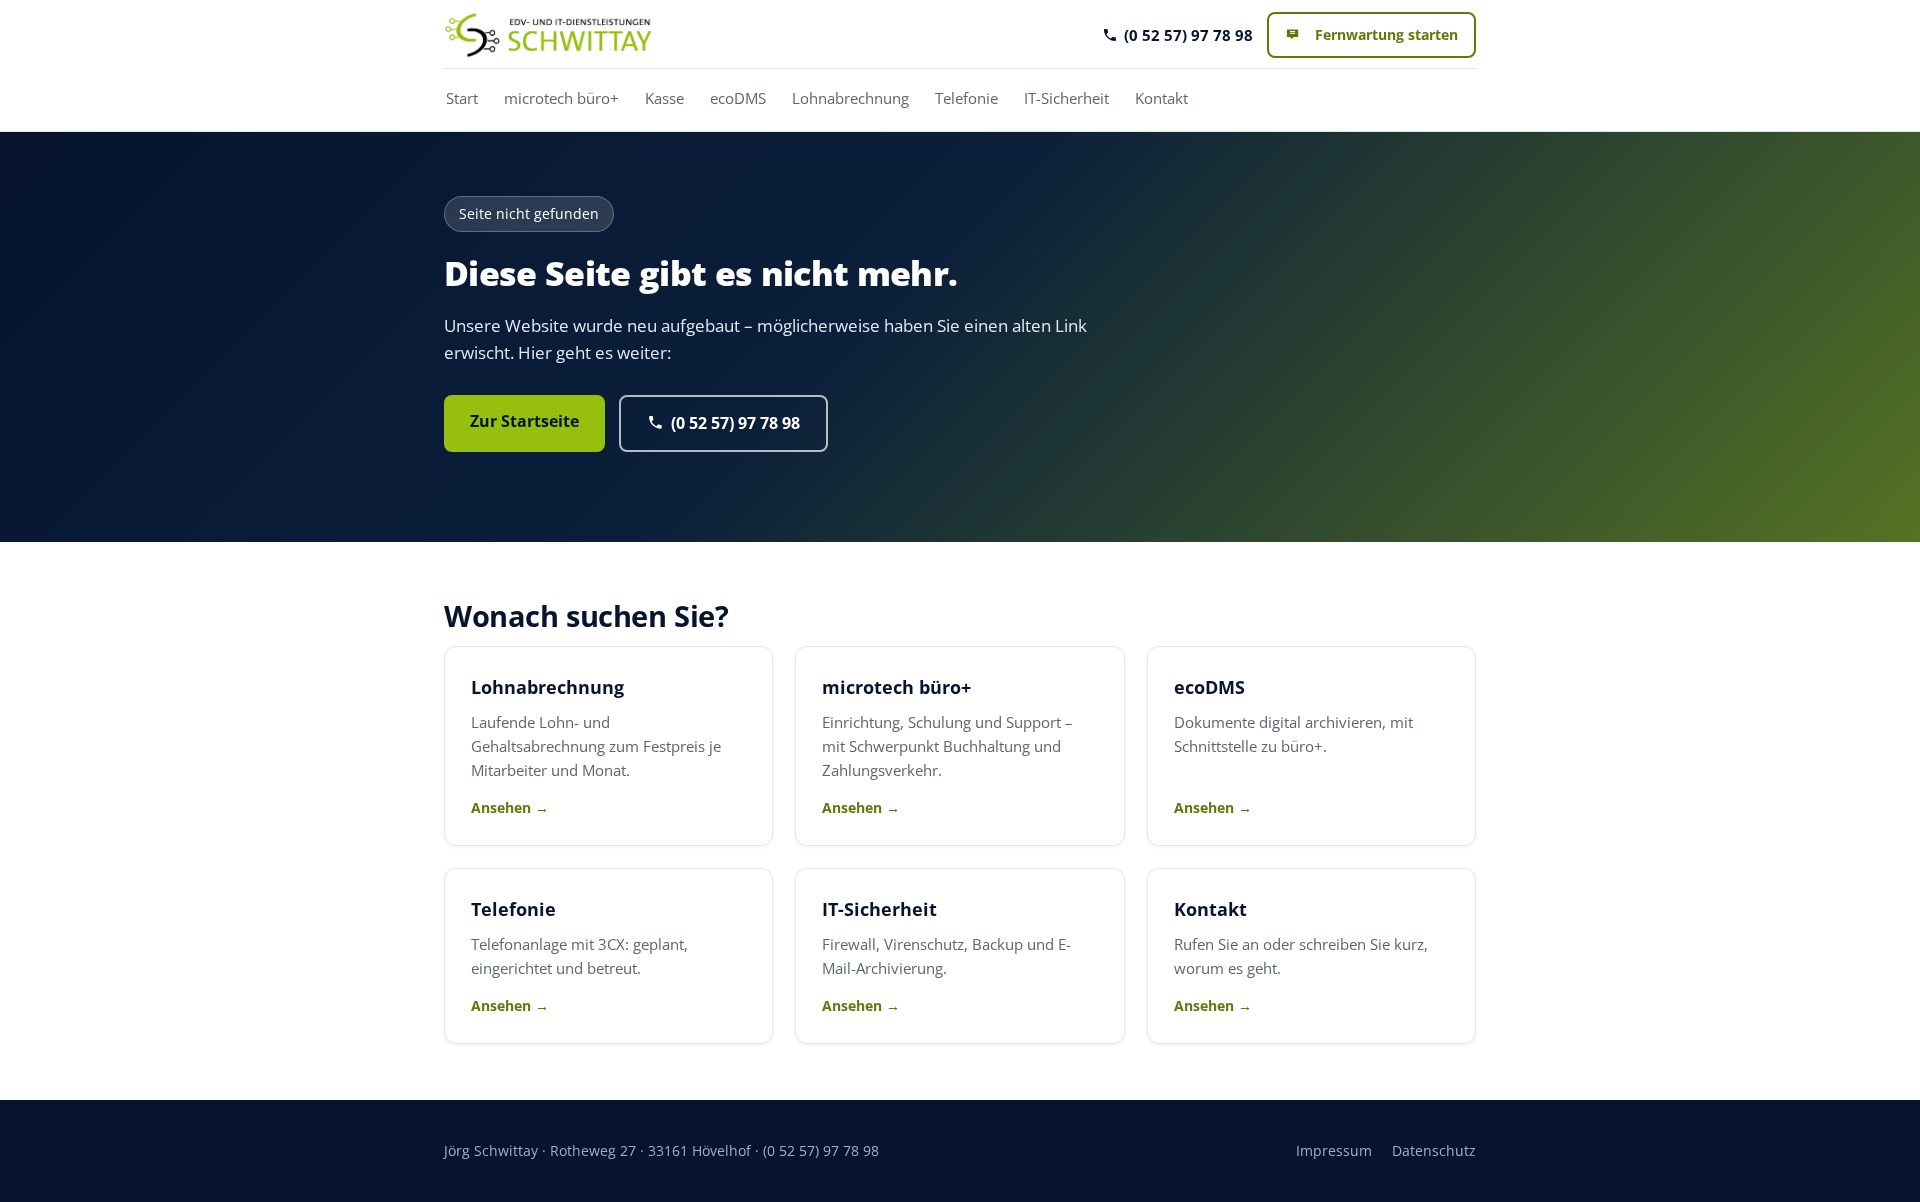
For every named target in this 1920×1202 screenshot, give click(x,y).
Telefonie (966, 98)
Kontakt (1161, 98)
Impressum (1334, 1150)
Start (462, 98)
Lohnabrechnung (850, 98)
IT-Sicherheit (1066, 98)
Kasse (664, 98)
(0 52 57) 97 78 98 (1188, 35)
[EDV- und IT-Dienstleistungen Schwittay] (548, 35)
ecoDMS (738, 98)
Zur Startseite (524, 421)
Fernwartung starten (1386, 34)
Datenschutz (1434, 1150)
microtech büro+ (561, 98)
